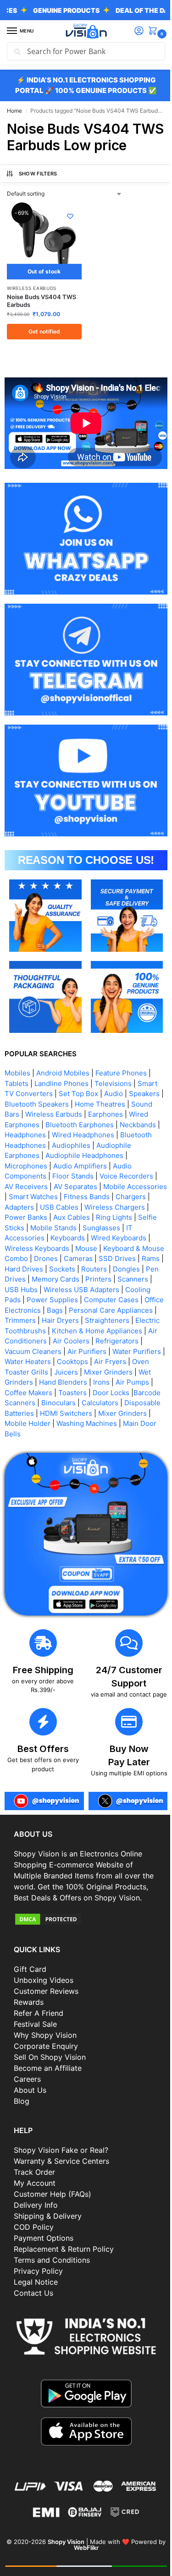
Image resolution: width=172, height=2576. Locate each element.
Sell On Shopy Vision (50, 2068)
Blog (22, 2112)
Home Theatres (104, 1092)
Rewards (29, 2013)
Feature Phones (121, 1061)
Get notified (42, 345)
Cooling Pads (78, 1288)
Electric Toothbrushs (117, 1319)
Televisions (113, 1072)
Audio (114, 1082)
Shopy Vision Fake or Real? (61, 2160)
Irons (48, 1381)
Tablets (17, 1072)
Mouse (148, 1236)
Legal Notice (36, 2292)
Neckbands (138, 1113)
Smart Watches (75, 1185)
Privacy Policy (38, 2281)
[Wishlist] (67, 233)
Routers (17, 1267)
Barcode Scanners (110, 1391)
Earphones (105, 1102)
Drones (113, 1247)
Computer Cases (32, 1298)
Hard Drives (95, 1257)
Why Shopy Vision (45, 2046)
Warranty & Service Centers (61, 2171)
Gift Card (30, 1980)
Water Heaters (127, 1350)
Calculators (63, 1401)
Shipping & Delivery (48, 2226)
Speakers (144, 1082)
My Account (35, 2193)
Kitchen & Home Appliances (50, 1329)
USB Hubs (94, 1278)
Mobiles (17, 1061)
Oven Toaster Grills (111, 1360)
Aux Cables (108, 1205)
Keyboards (119, 1226)
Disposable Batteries (121, 1401)
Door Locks (57, 1391)
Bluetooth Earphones (80, 1113)
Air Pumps (79, 1381)
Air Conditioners (128, 1329)
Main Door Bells (126, 1422)
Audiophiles (71, 1133)
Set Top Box (78, 1082)
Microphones (26, 1154)
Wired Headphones (83, 1123)
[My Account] (132, 31)
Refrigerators (69, 1340)
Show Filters (38, 190)
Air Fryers (58, 1360)
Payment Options (44, 2248)
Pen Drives (87, 1267)
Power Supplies (131, 1288)
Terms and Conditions (52, 2270)
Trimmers (110, 1308)
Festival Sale (35, 2035)
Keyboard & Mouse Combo (52, 1247)
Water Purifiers (74, 1350)
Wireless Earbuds (32, 301)
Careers (27, 2090)
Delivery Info (36, 2215)
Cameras (145, 1247)
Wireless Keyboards (98, 1236)
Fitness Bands (128, 1185)
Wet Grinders (110, 1370)
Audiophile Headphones (84, 1143)
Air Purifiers (24, 1350)
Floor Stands (73, 1164)
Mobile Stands (100, 1216)
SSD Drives (27, 1257)
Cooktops (20, 1360)
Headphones (25, 1123)
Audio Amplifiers (80, 1154)
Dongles (50, 1267)
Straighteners (55, 1319)
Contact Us (33, 2303)
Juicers (17, 1370)
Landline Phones (61, 1072)
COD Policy (34, 2237)
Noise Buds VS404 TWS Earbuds (42, 314)
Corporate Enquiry (46, 2057)
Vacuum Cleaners (125, 1340)
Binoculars (22, 1401)
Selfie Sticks (50, 1216)
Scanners (56, 1278)
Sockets (133, 1257)
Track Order (34, 2182)
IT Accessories (72, 1226)
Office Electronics (94, 1298)
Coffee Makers (126, 1381)
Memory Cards (135, 1267)
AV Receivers (26, 1175)
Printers (22, 1278)
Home (14, 111)
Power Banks (62, 1205)
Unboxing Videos (44, 1991)
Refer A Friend (39, 2024)
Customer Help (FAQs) (53, 2204)
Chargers (20, 1195)
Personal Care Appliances (47, 1308)
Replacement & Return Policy (64, 2259)
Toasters (19, 1391)
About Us (30, 2101)
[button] (148, 31)
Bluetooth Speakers (41, 1092)
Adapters (55, 1195)
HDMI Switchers (31, 1411)
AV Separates (75, 1175)
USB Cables (95, 1195)
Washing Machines (63, 1422)
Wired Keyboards (32, 1236)
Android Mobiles (63, 1061)
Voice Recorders (126, 1164)
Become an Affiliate (48, 2079)
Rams (61, 1257)
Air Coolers (23, 1340)
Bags (136, 1298)
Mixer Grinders (59, 1370)
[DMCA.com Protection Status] (83, 1929)
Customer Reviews (46, 2002)
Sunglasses (23, 1226)
